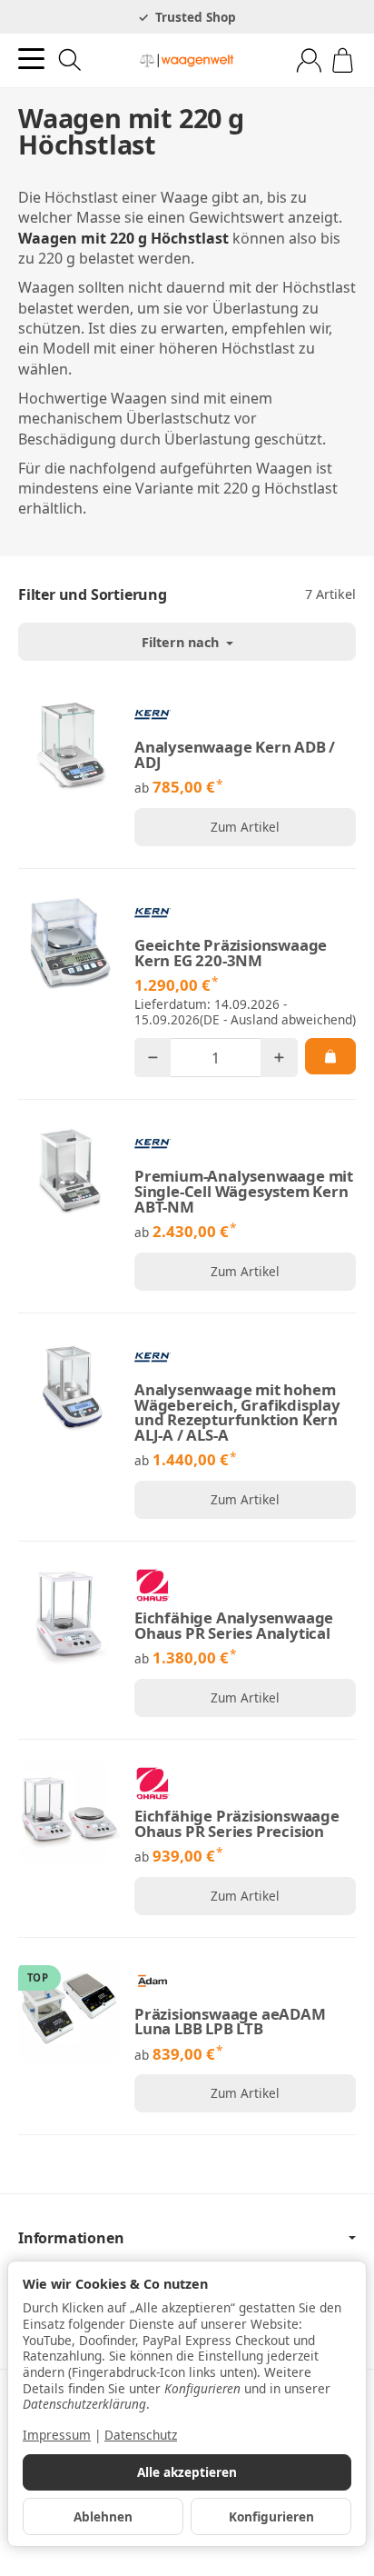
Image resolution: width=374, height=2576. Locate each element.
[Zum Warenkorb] (343, 60)
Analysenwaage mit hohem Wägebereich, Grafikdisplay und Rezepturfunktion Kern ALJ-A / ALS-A (237, 1413)
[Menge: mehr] (279, 1058)
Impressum (57, 2435)
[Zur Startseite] (187, 61)
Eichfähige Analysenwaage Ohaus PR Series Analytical (234, 1626)
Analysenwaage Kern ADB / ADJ (235, 755)
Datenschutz (141, 2435)
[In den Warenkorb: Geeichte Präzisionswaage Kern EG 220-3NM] (330, 1056)
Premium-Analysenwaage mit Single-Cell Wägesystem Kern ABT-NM (244, 1192)
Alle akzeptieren (187, 2472)
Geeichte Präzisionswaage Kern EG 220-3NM (231, 954)
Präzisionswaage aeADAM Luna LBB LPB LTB (230, 2022)
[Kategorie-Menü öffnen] (31, 59)
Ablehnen (103, 2516)
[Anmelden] (309, 60)
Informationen (71, 2238)
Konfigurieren (271, 2516)
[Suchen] (70, 60)
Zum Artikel (245, 827)
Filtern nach (182, 642)
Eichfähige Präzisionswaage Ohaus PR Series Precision (237, 1824)
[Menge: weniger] (153, 1058)
